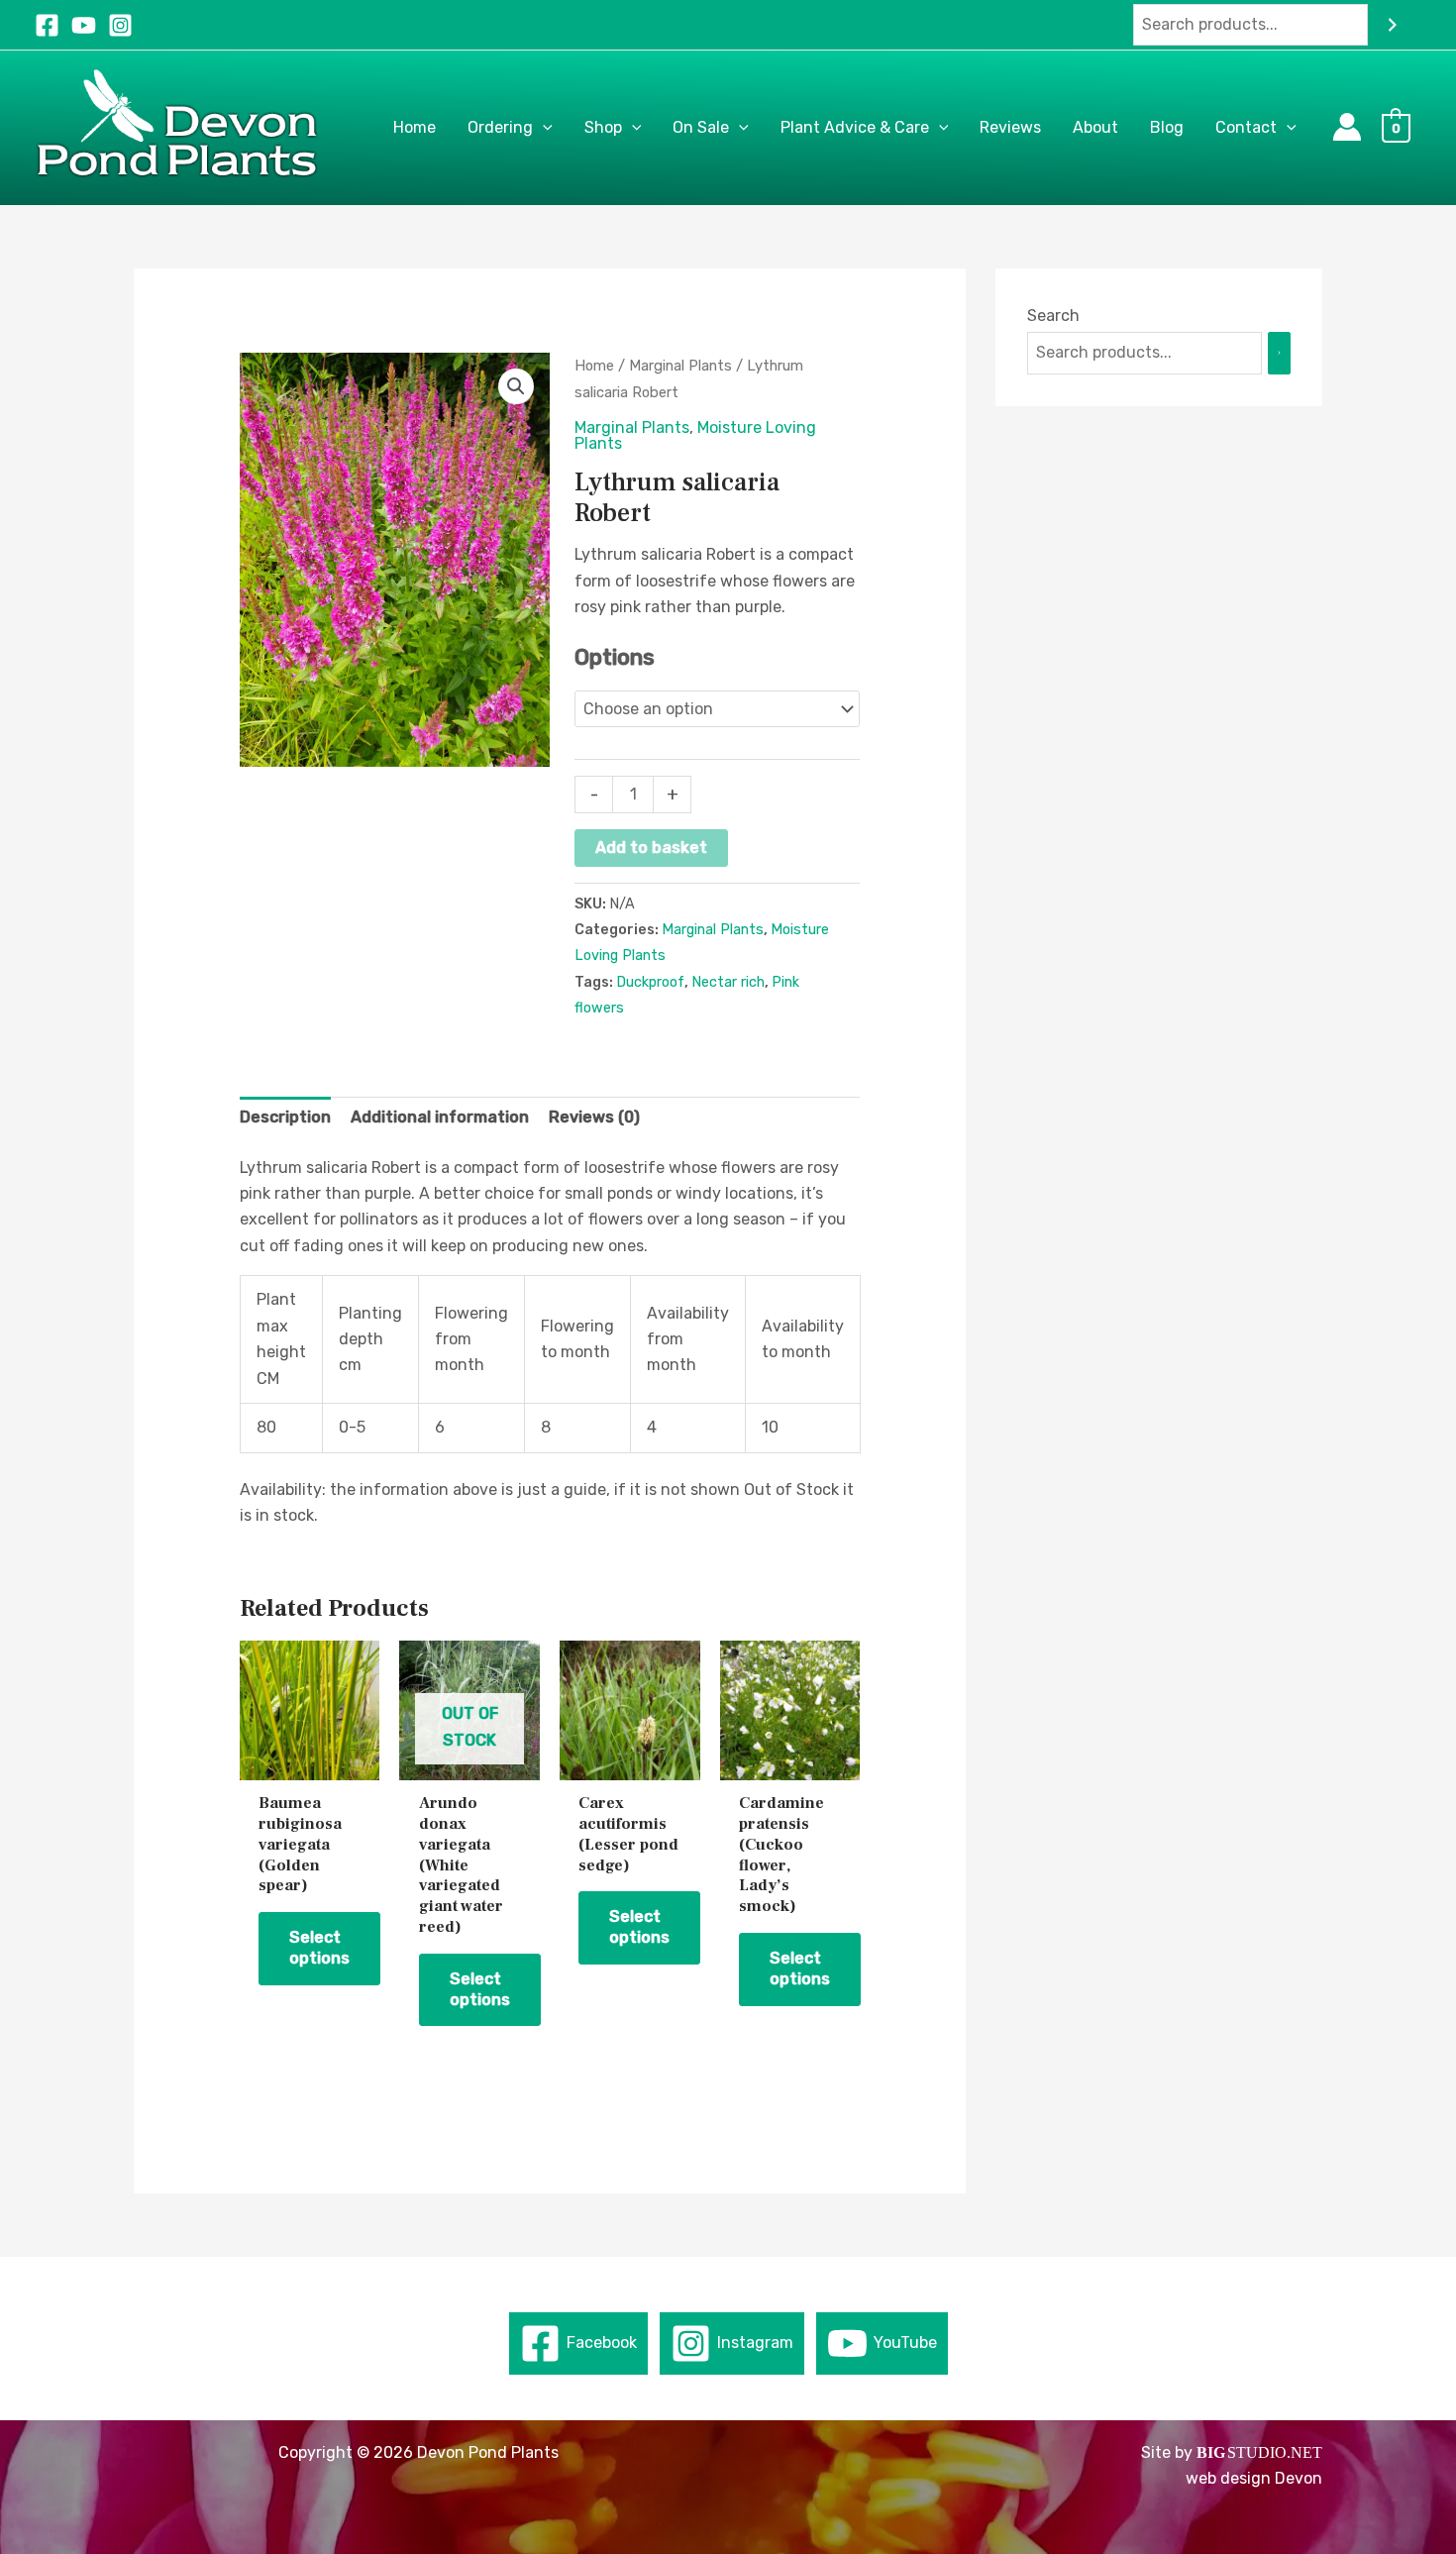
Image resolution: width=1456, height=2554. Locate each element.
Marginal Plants (680, 366)
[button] (543, 128)
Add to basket (651, 848)
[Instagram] (120, 25)
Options (615, 657)
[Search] (1393, 25)
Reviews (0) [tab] (594, 1117)
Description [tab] (285, 1117)
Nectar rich (728, 982)
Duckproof (650, 982)
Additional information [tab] (440, 1117)
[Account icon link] (1347, 127)
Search (1053, 316)
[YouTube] (84, 25)
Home (594, 366)
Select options (319, 1948)
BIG (1211, 2452)
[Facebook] (47, 25)
